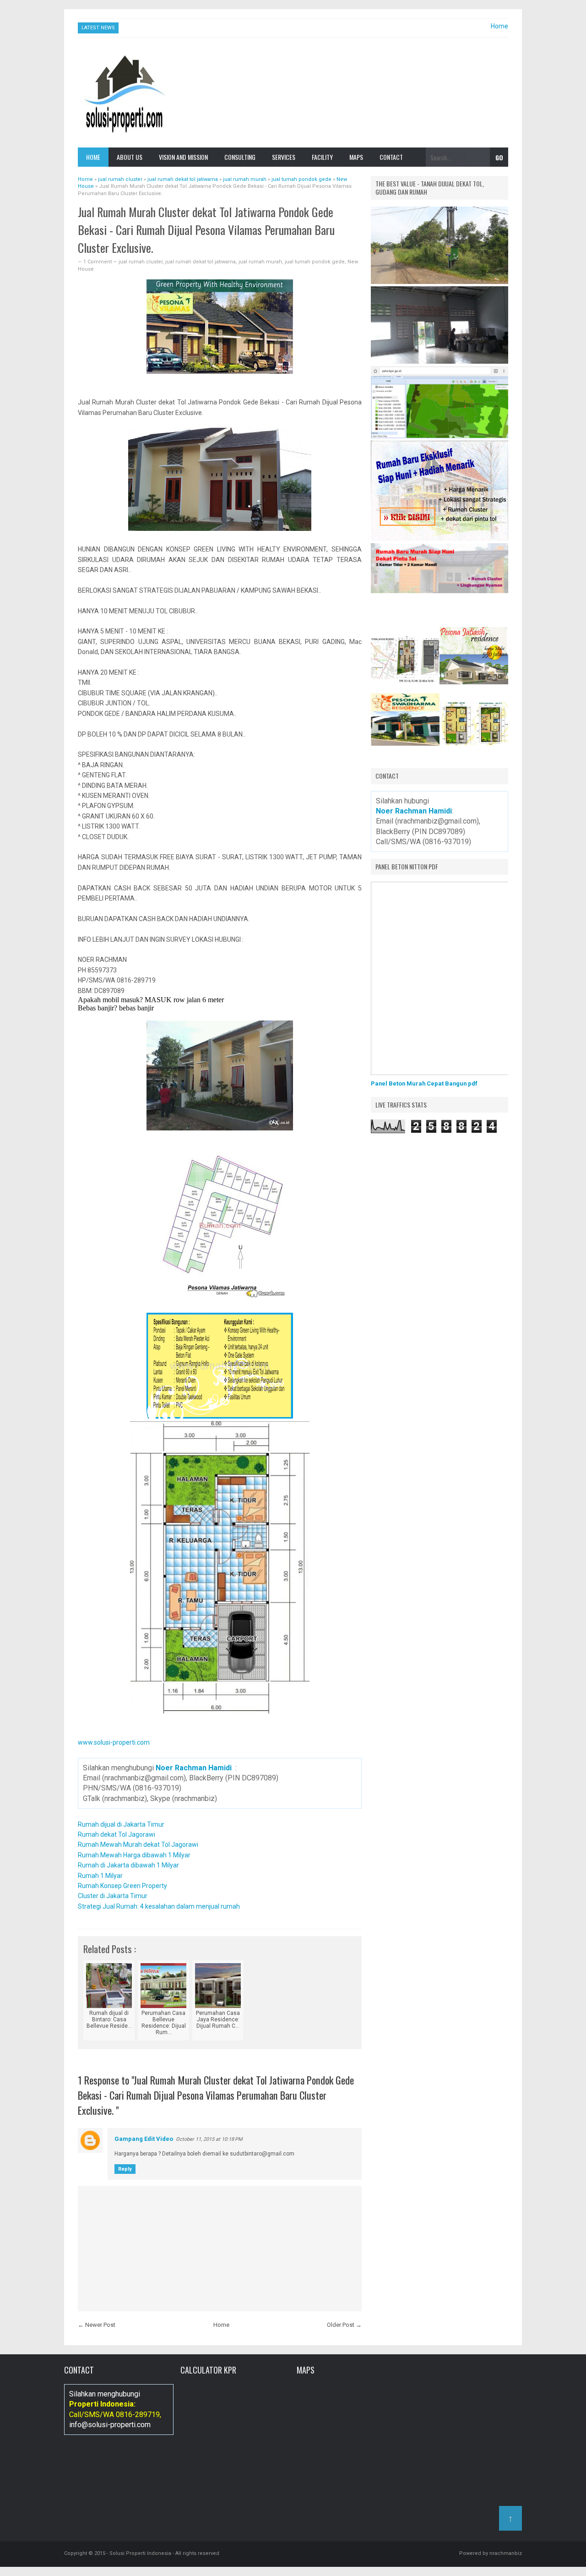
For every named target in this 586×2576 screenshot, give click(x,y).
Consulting (240, 157)
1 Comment (98, 262)
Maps (356, 157)
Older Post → (344, 2325)
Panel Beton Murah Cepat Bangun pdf (424, 1083)
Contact (391, 157)
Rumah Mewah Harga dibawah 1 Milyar (134, 1855)
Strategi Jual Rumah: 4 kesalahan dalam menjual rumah (159, 1906)
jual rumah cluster (141, 262)
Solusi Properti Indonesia (140, 2553)
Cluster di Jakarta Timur (113, 1896)
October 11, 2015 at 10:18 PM (209, 2139)
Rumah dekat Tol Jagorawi (117, 1834)
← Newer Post (97, 2325)
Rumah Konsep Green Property (122, 1886)
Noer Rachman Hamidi (194, 1768)
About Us (130, 157)
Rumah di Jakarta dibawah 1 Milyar (128, 1865)
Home (499, 26)
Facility (322, 157)
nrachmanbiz (506, 2553)
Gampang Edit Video (144, 2139)
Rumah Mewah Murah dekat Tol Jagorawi (138, 1845)
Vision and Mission (183, 157)
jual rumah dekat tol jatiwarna (201, 262)
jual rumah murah (260, 262)
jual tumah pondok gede (315, 262)
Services (284, 157)
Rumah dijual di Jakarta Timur (121, 1824)
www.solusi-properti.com (114, 1742)
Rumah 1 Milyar (100, 1876)
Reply (125, 2169)
